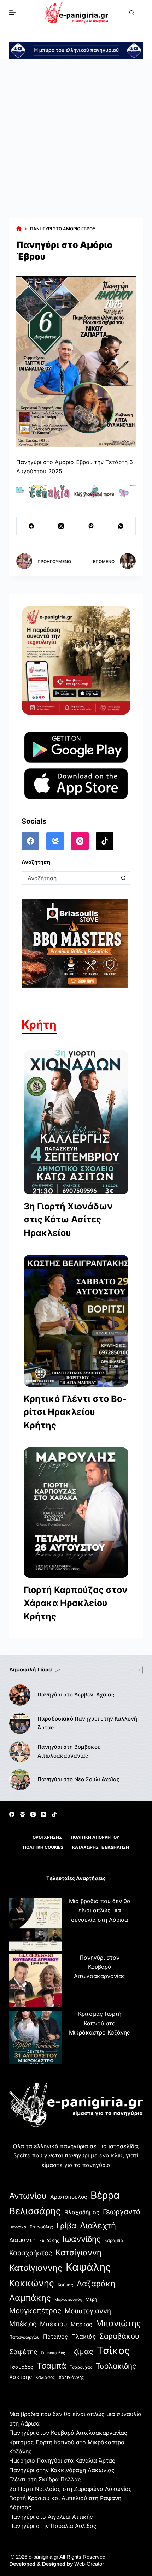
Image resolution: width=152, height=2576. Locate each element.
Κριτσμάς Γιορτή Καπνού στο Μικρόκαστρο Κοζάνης (100, 2023)
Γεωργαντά (122, 2212)
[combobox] (70, 878)
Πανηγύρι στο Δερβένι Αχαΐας (76, 1695)
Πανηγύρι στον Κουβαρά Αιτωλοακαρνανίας (100, 1967)
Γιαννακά (18, 2227)
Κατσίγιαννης (36, 2268)
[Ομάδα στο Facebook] (55, 841)
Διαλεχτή (98, 2225)
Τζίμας (81, 2351)
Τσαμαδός (21, 2367)
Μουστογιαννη (88, 2311)
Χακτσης (21, 2377)
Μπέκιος (23, 2324)
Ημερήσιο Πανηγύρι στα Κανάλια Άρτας (62, 2460)
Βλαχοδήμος (82, 2212)
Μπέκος (81, 2324)
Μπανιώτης (118, 2323)
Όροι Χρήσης (47, 1837)
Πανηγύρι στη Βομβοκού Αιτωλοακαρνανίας (69, 1751)
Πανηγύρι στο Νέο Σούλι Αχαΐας (78, 1779)
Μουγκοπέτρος (35, 2311)
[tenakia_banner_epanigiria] (76, 491)
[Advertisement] (76, 138)
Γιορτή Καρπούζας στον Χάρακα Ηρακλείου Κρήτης (76, 1603)
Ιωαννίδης (82, 2239)
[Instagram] (80, 841)
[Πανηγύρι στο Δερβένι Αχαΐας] (20, 1695)
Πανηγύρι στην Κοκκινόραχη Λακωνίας (62, 2470)
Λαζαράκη (96, 2283)
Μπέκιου (54, 2324)
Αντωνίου (28, 2196)
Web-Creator (89, 2564)
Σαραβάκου (119, 2336)
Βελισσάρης (35, 2211)
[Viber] (91, 526)
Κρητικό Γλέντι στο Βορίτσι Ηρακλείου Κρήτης (75, 1412)
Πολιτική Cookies (43, 1847)
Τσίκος (113, 2350)
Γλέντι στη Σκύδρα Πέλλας (45, 2479)
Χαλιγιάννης (71, 2377)
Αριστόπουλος (69, 2197)
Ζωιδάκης (49, 2240)
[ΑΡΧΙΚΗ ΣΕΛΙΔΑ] (19, 229)
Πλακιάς (84, 2337)
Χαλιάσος (45, 2377)
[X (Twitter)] (61, 526)
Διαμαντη (22, 2240)
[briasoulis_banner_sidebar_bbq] (75, 943)
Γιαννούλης (41, 2227)
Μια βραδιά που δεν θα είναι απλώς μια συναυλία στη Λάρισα (100, 1910)
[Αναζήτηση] (132, 13)
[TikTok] (105, 841)
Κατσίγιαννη (78, 2252)
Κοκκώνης (32, 2283)
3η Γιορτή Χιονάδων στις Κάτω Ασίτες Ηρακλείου (68, 1219)
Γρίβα (66, 2226)
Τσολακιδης (116, 2366)
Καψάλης (88, 2267)
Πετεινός (55, 2337)
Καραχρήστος (31, 2253)
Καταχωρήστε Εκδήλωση (101, 1847)
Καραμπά (114, 2240)
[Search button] (123, 878)
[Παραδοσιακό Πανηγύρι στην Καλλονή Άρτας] (20, 1723)
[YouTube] (44, 1814)
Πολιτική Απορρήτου (95, 1837)
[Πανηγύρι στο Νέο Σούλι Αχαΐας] (20, 1780)
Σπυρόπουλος (53, 2353)
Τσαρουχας (81, 2367)
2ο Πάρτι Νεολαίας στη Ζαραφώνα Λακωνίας (71, 2489)
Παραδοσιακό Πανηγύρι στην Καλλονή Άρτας (87, 1723)
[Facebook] (31, 526)
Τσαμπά (51, 2366)
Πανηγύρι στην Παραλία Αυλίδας (53, 2526)
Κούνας (65, 2285)
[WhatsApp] (121, 526)
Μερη (91, 2299)
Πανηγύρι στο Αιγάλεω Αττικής (51, 2517)
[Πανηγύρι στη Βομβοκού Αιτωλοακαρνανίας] (20, 1752)
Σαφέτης (23, 2352)
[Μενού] (12, 12)
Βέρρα (105, 2195)
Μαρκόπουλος (68, 2299)
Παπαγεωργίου (24, 2337)
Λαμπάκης (30, 2298)
